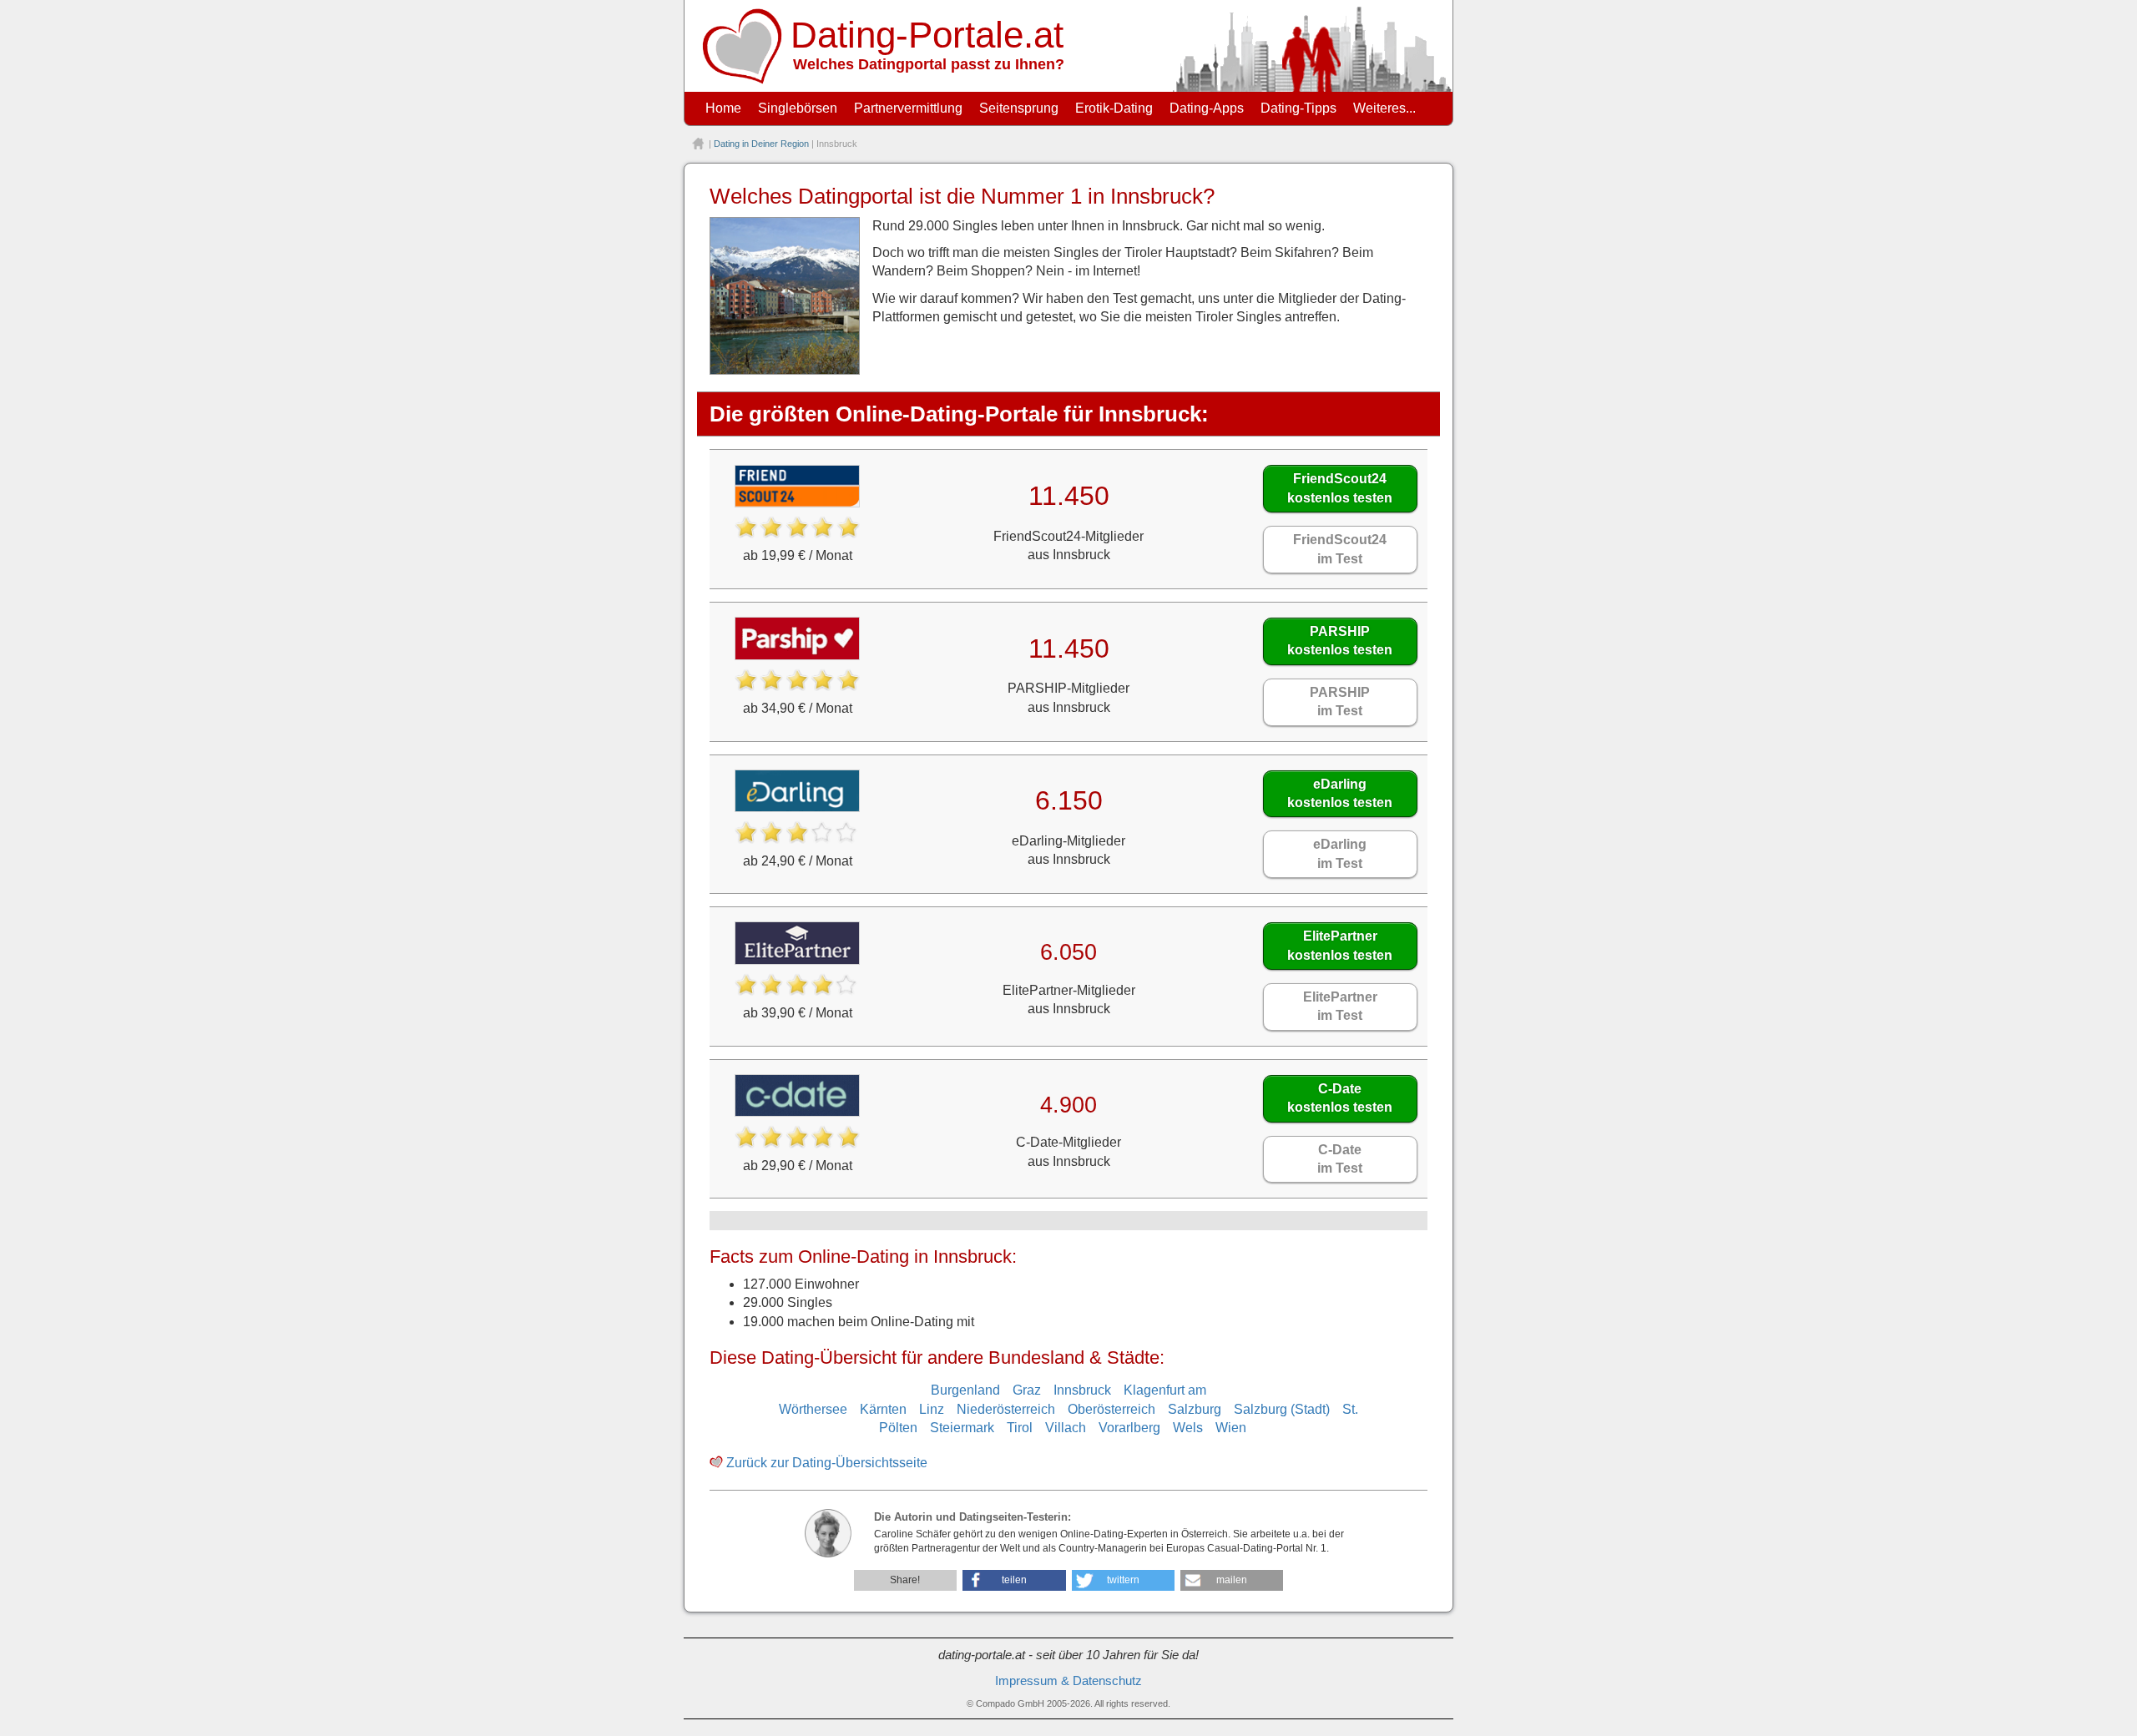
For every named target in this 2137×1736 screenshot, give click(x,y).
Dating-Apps (1207, 108)
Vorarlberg (1129, 1428)
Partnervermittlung (908, 108)
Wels (1188, 1428)
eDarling (1340, 793)
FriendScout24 (1340, 488)
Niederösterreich (1006, 1409)
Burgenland (965, 1390)
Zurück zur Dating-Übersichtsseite (827, 1463)
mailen (1232, 1580)
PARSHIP (1340, 641)
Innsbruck (1082, 1390)
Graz (1027, 1390)
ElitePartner (1340, 945)
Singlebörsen (798, 108)
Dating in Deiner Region (761, 144)
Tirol (1020, 1428)
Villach (1066, 1428)
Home (723, 108)
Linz (932, 1409)
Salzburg (1195, 1409)
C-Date (1340, 1098)
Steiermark (962, 1428)
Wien (1231, 1428)
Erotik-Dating (1114, 108)
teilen (1014, 1580)
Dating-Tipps (1298, 108)
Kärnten (883, 1409)
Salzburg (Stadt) (1282, 1409)
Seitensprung (1019, 108)
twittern (1123, 1580)
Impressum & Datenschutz (1068, 1681)
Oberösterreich (1111, 1409)
